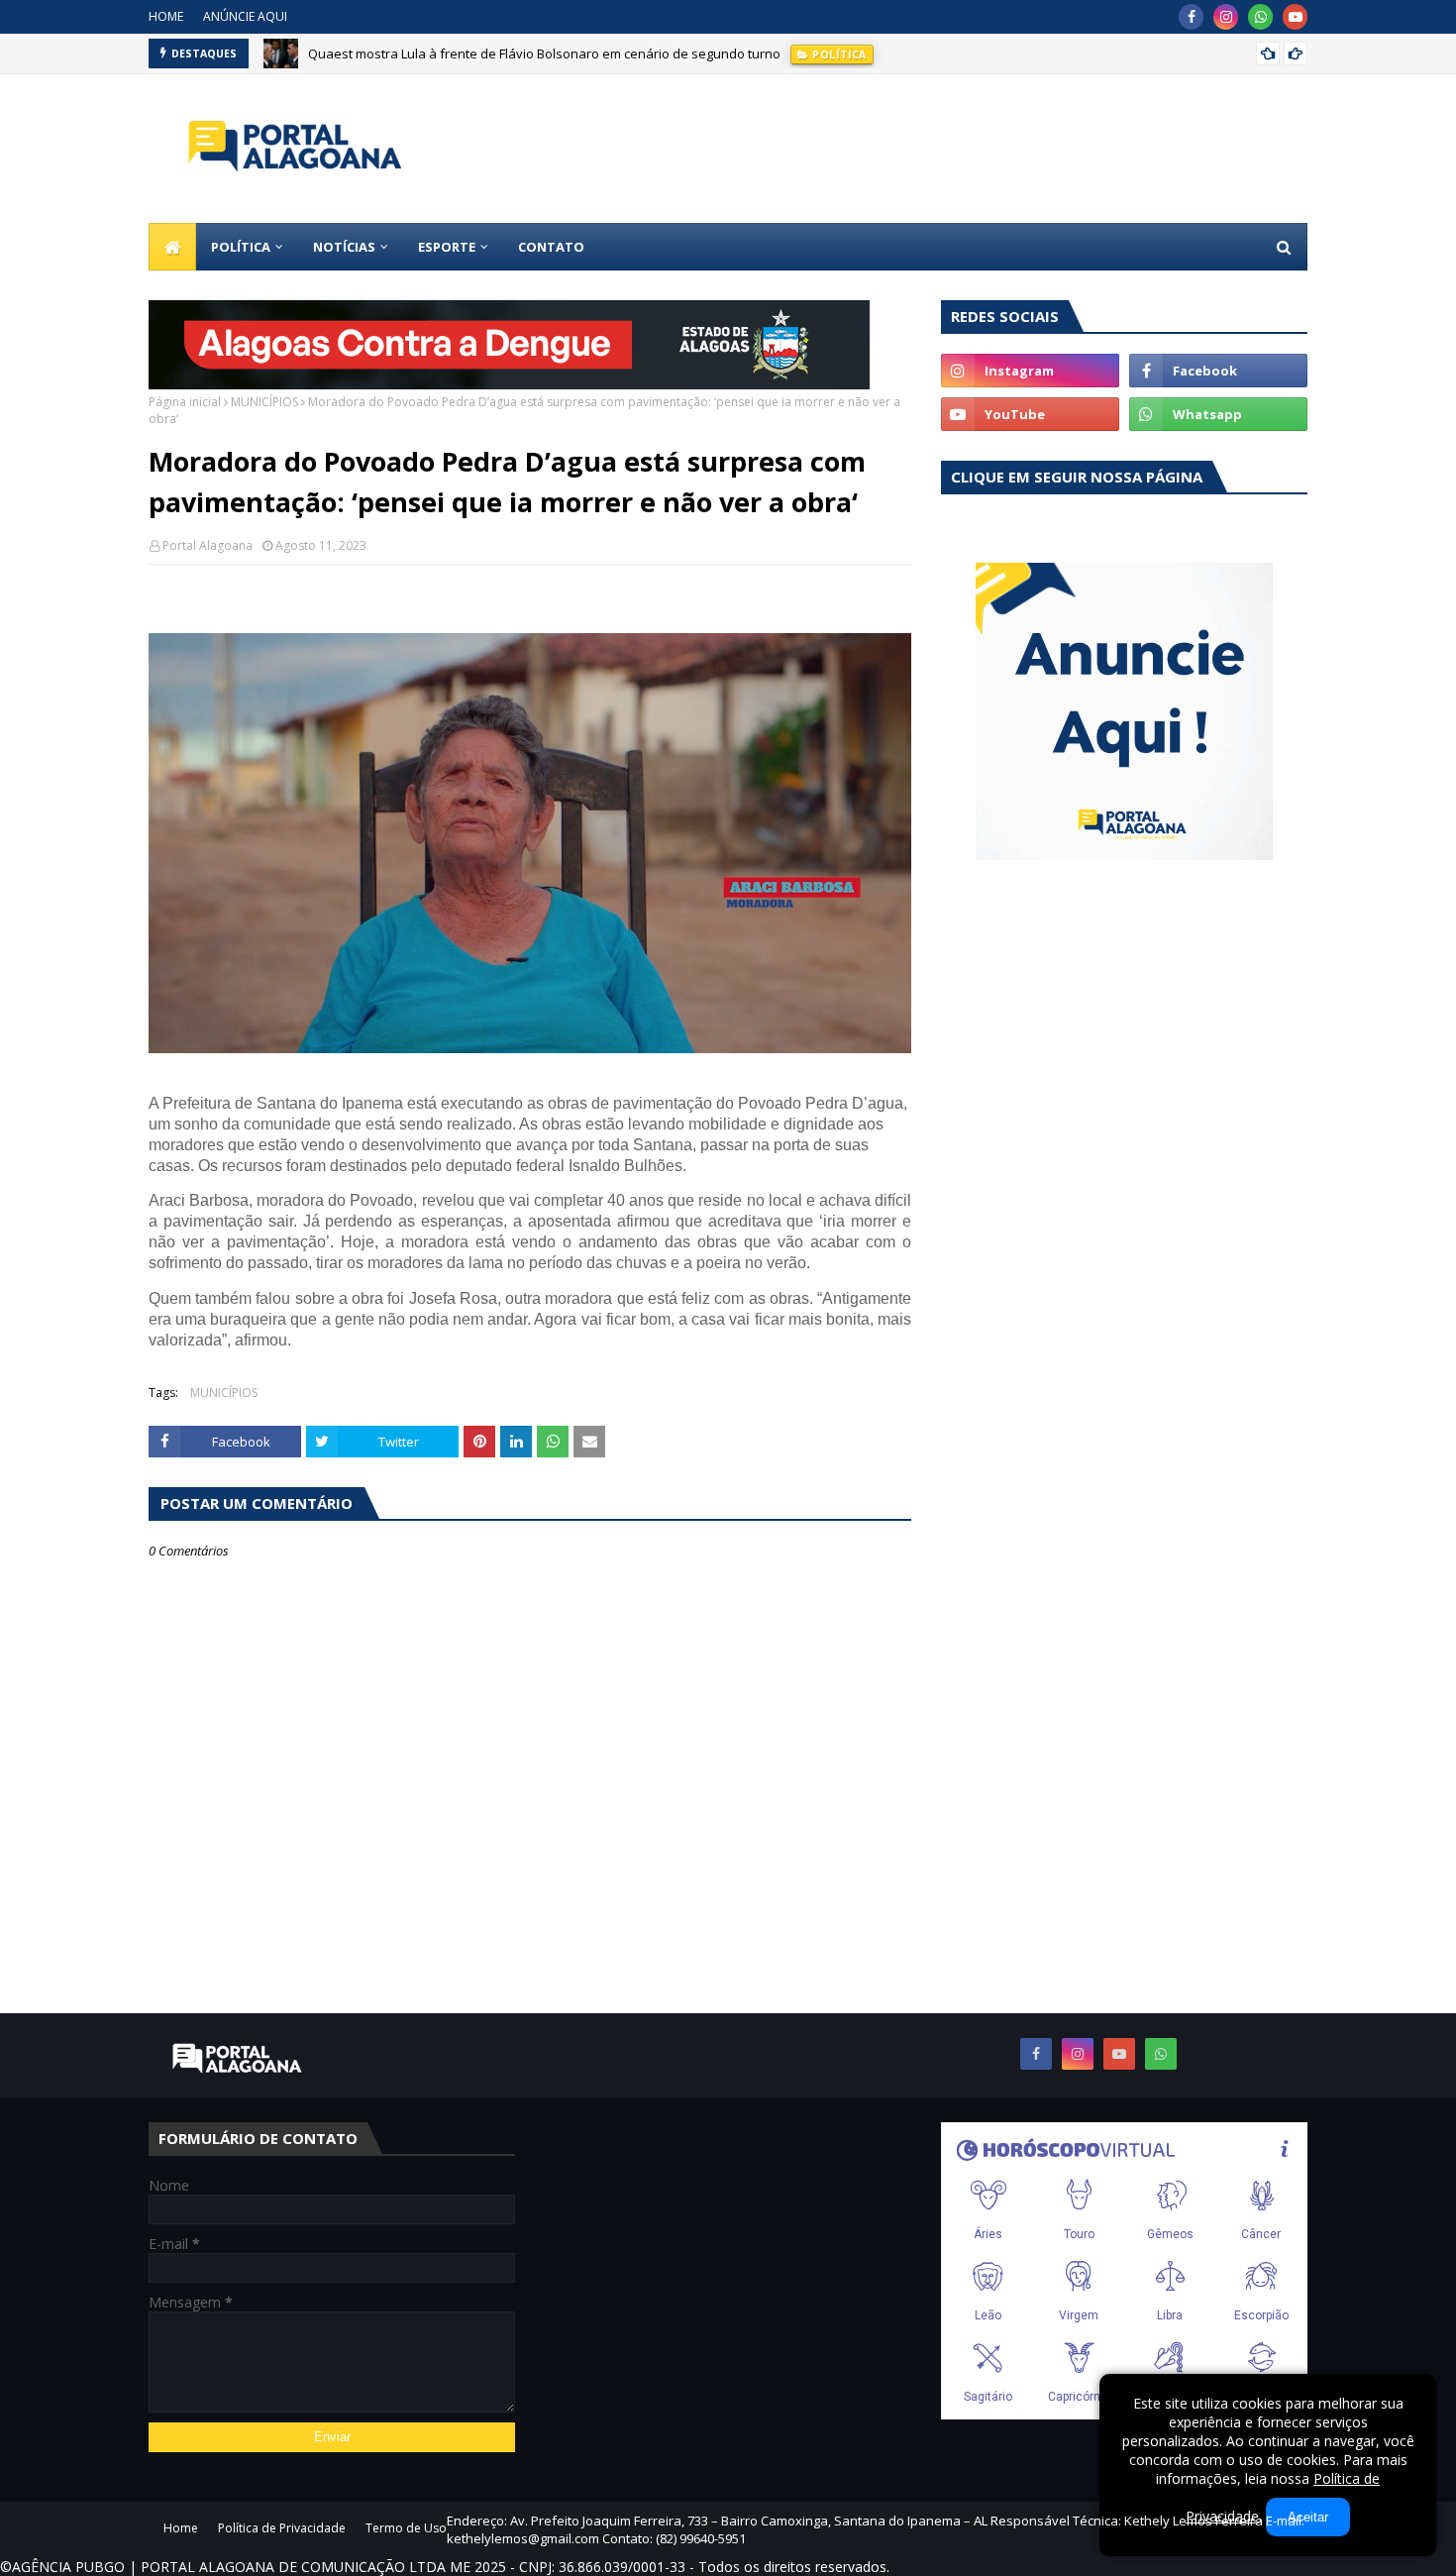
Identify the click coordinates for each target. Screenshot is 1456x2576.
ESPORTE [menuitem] (447, 247)
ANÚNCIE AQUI (245, 16)
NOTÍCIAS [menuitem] (344, 247)
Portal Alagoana (208, 545)
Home (181, 2528)
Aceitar (1308, 2517)
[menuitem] (172, 247)
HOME (166, 16)
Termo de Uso (406, 2528)
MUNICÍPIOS (264, 402)
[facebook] (1191, 17)
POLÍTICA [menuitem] (241, 247)
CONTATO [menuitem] (551, 247)
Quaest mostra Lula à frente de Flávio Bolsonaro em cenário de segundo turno (544, 54)
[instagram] (1226, 17)
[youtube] (1295, 17)
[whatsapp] (1260, 17)
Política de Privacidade (282, 2528)
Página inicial (185, 402)
